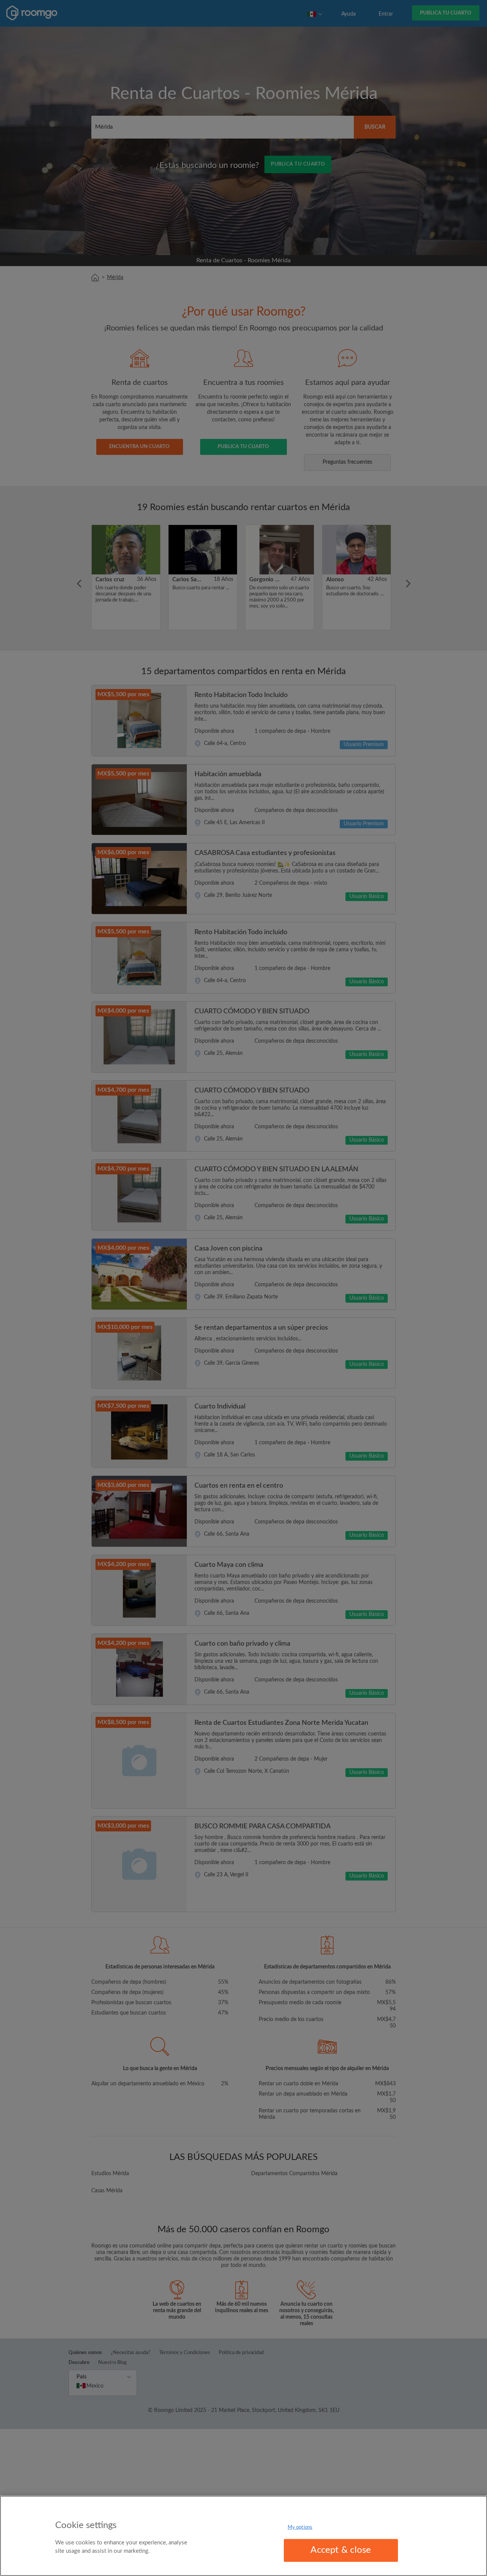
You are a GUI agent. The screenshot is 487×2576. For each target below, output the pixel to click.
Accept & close (341, 2550)
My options (300, 2527)
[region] (243, 2536)
